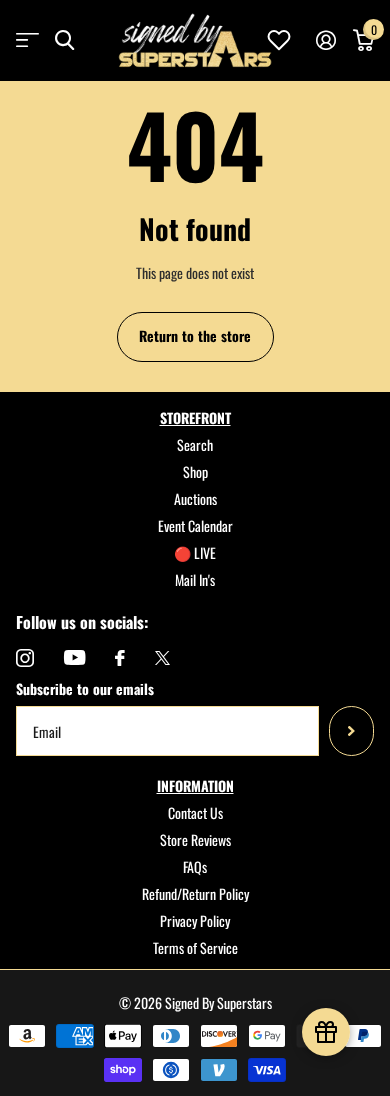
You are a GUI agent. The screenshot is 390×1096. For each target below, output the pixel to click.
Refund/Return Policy (195, 893)
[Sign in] (325, 40)
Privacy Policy (195, 920)
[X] (162, 658)
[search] (64, 40)
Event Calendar (195, 525)
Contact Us (195, 812)
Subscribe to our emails (85, 688)
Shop (195, 471)
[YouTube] (74, 657)
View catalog (27, 40)
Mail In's (195, 579)
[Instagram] (25, 658)
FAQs (195, 866)
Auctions (195, 498)
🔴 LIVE (195, 552)
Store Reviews (195, 839)
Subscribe (351, 731)
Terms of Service (195, 947)
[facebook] (120, 658)
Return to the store (195, 335)
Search (195, 444)
